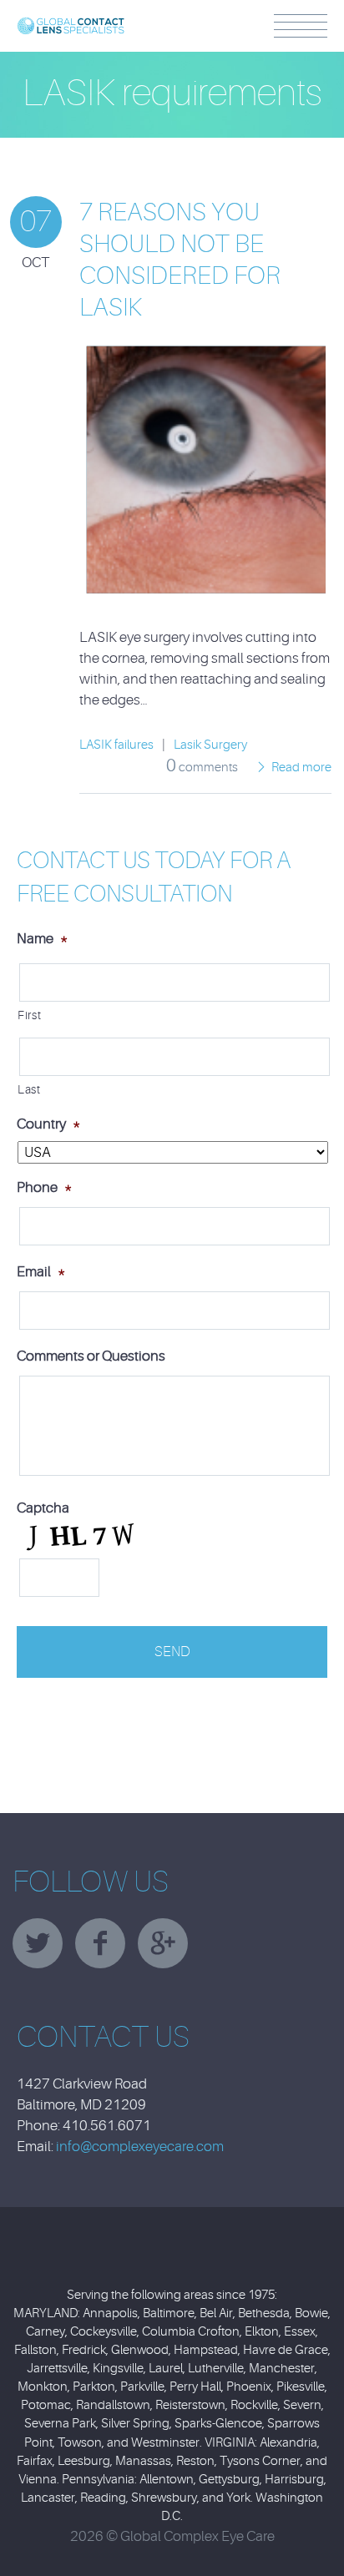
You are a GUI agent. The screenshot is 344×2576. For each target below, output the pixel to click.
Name (42, 939)
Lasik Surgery (210, 745)
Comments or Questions (91, 1356)
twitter (38, 1943)
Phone (44, 1187)
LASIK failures (116, 745)
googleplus (163, 1943)
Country (48, 1124)
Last (29, 1090)
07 (36, 222)
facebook (100, 1943)
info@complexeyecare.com (140, 2147)
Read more (301, 768)
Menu (301, 26)
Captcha (43, 1508)
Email (41, 1272)
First (29, 1015)
